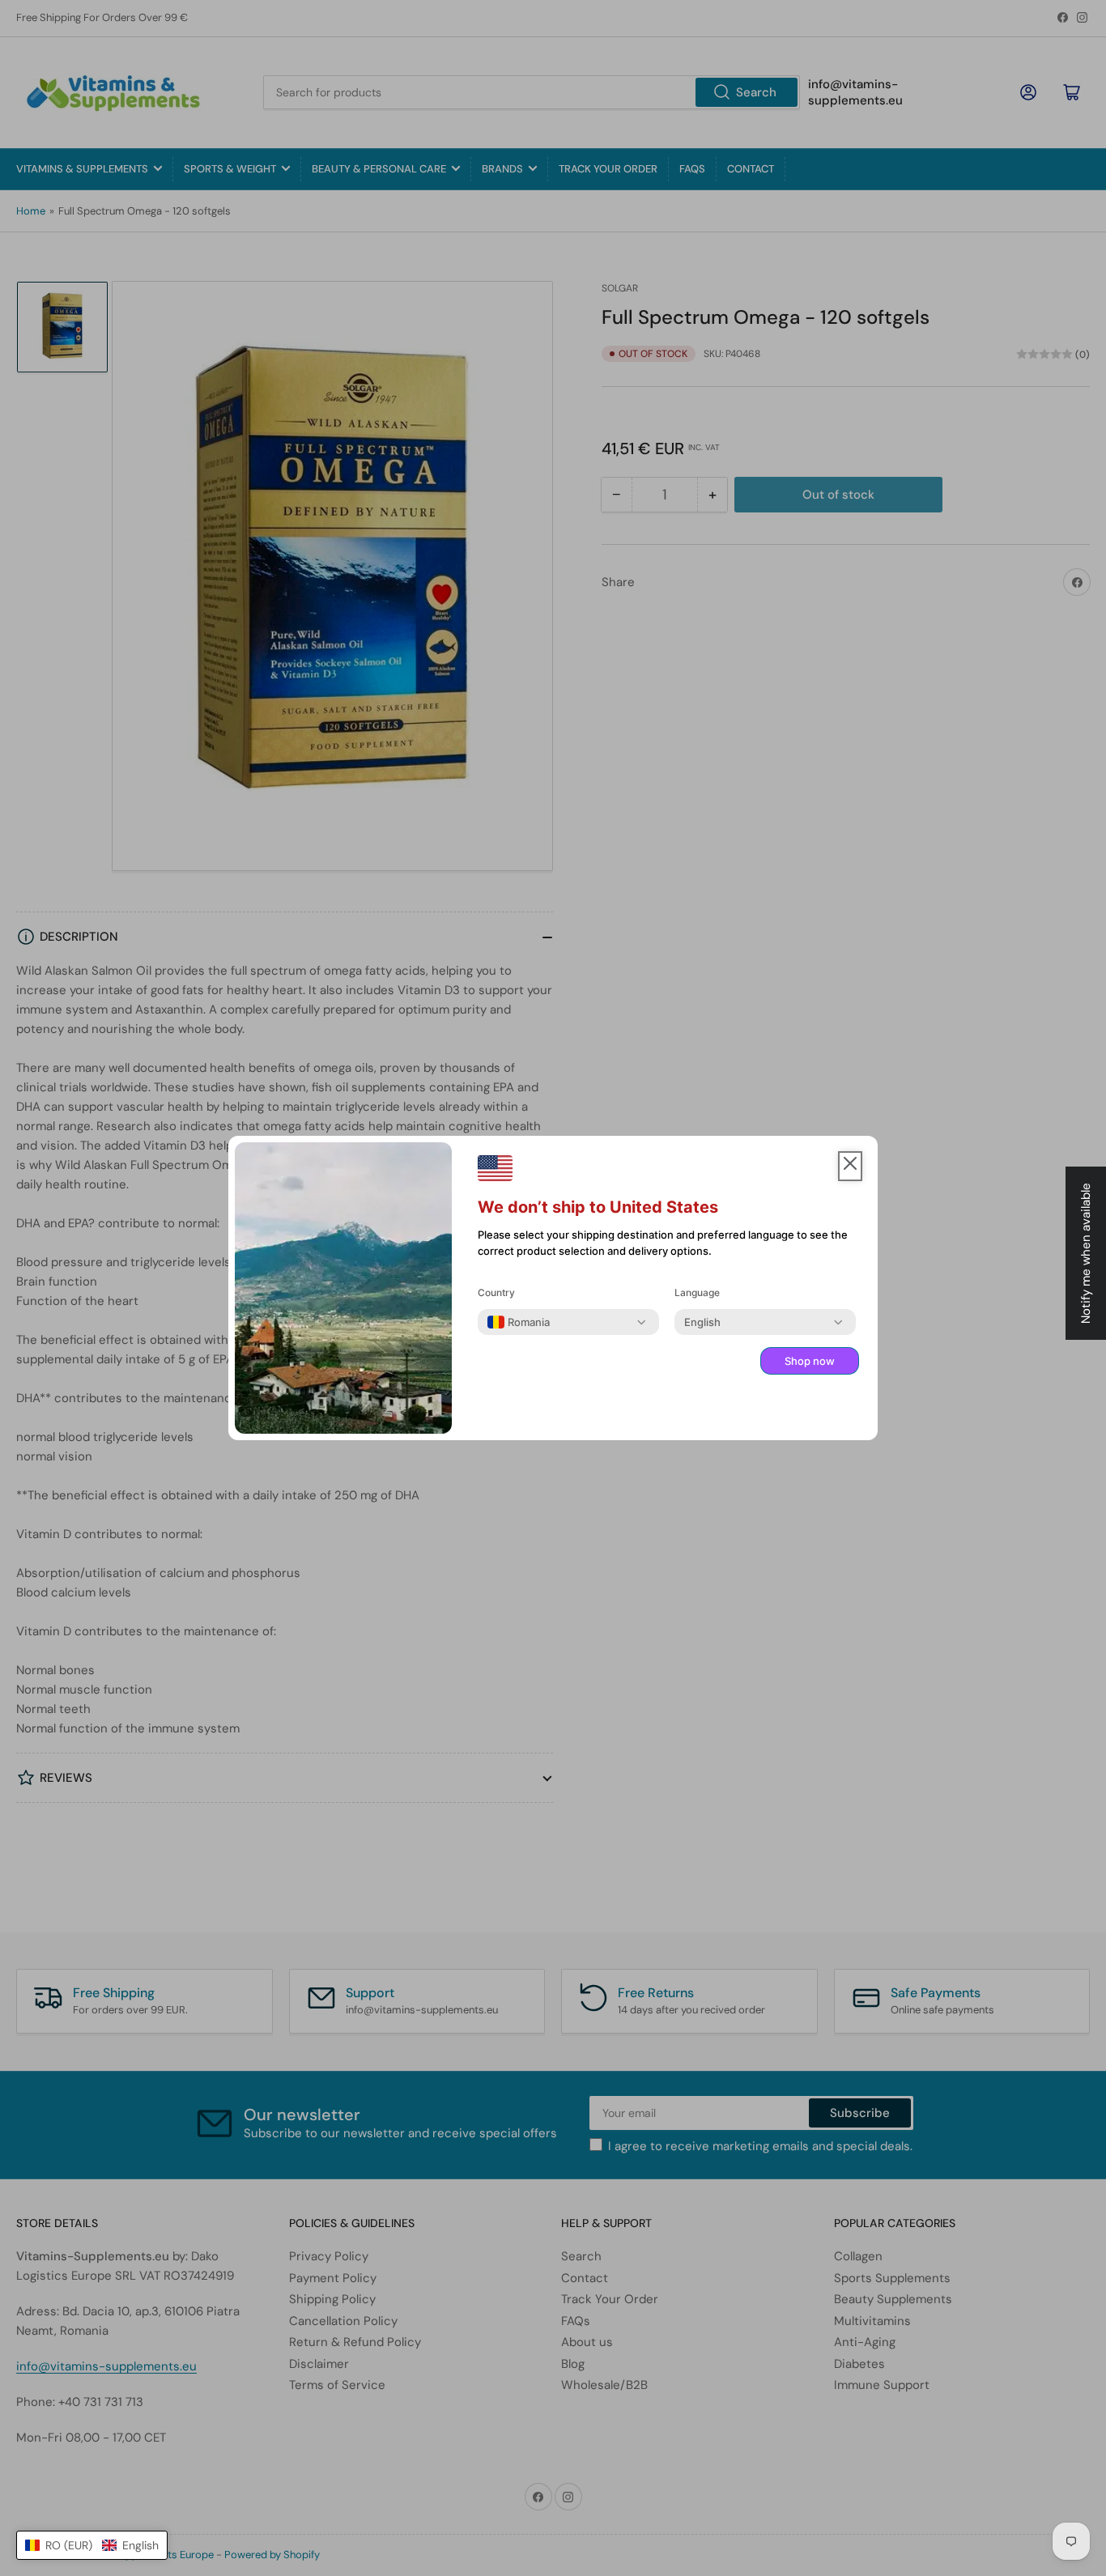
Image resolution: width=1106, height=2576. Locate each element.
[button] (92, 2545)
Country (496, 1292)
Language (697, 1292)
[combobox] (519, 1322)
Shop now (810, 1361)
